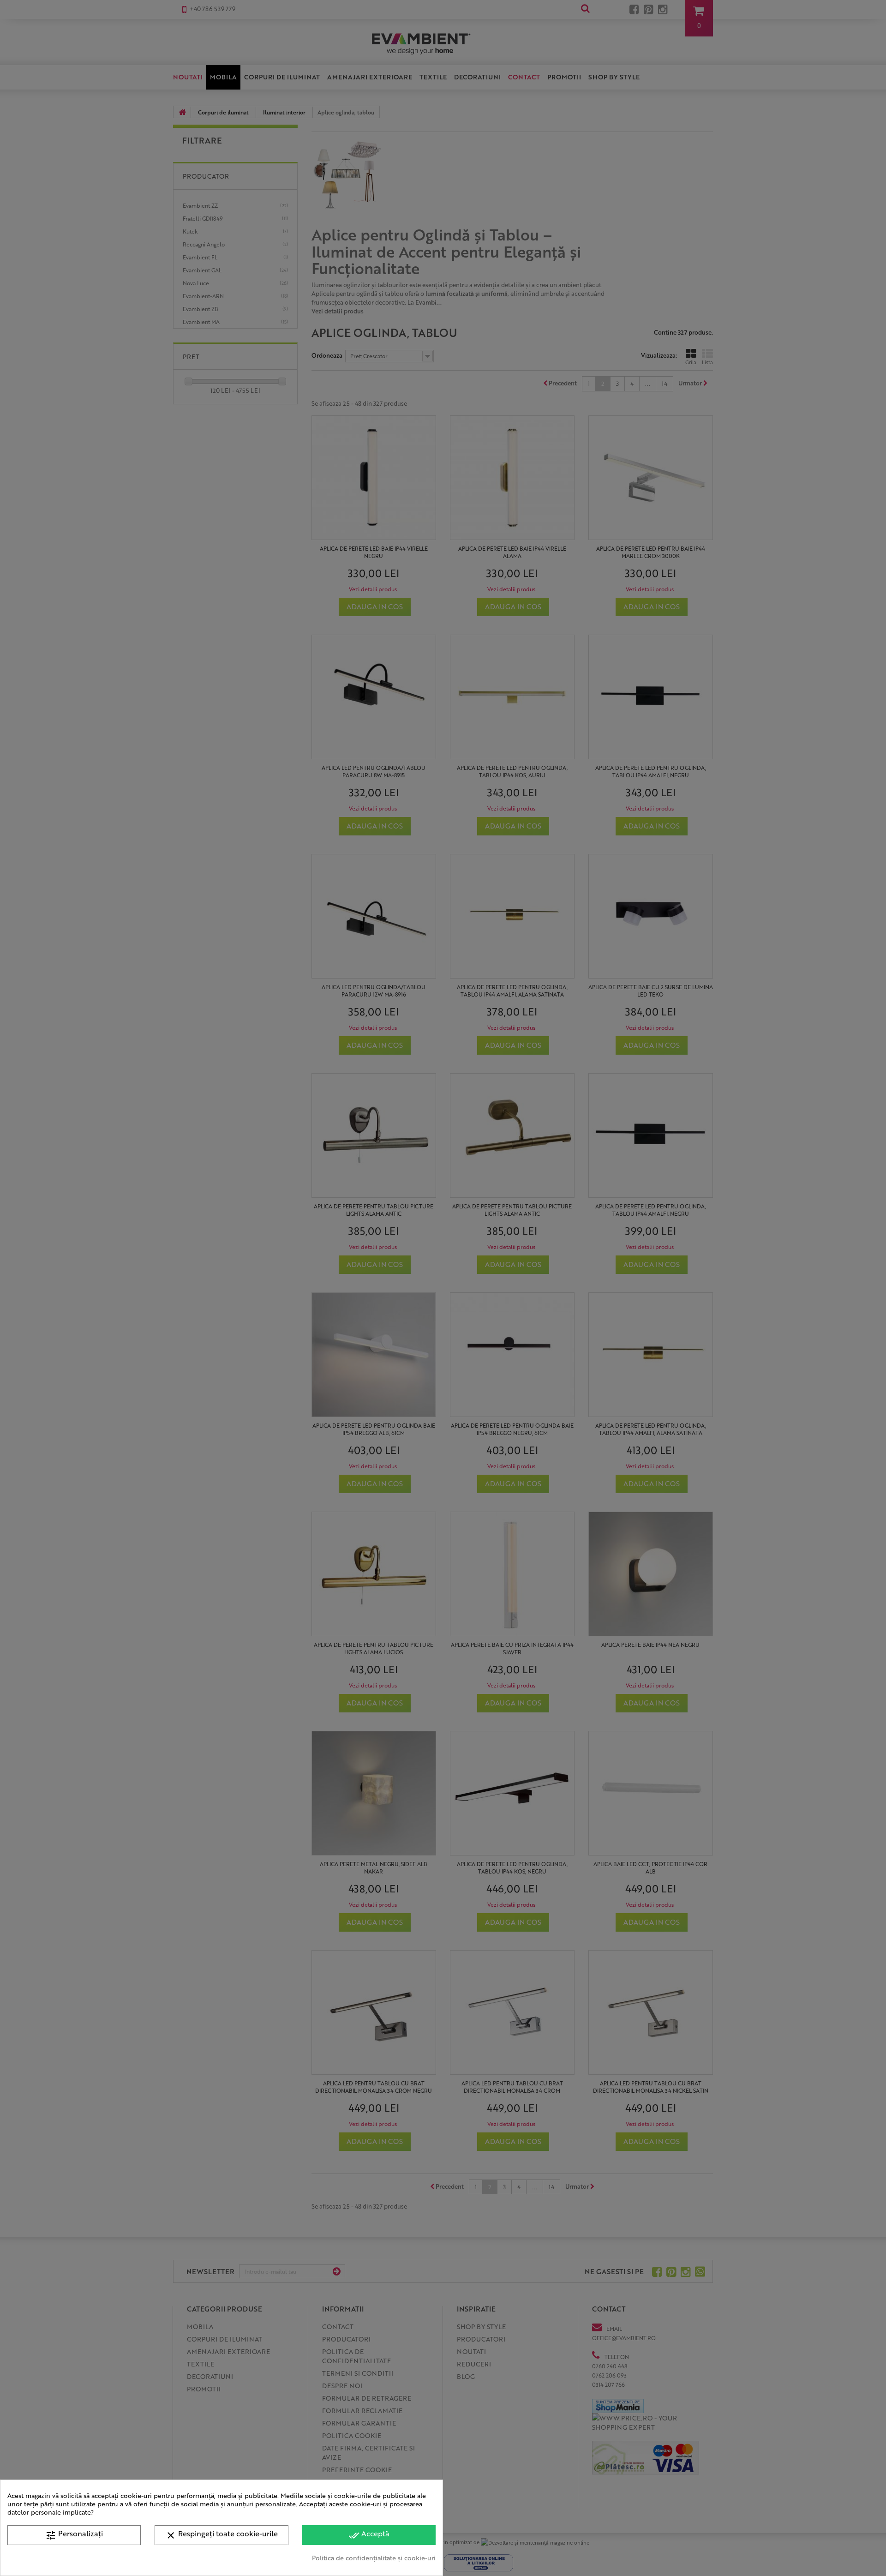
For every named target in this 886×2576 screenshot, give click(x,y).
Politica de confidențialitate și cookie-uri (374, 2558)
